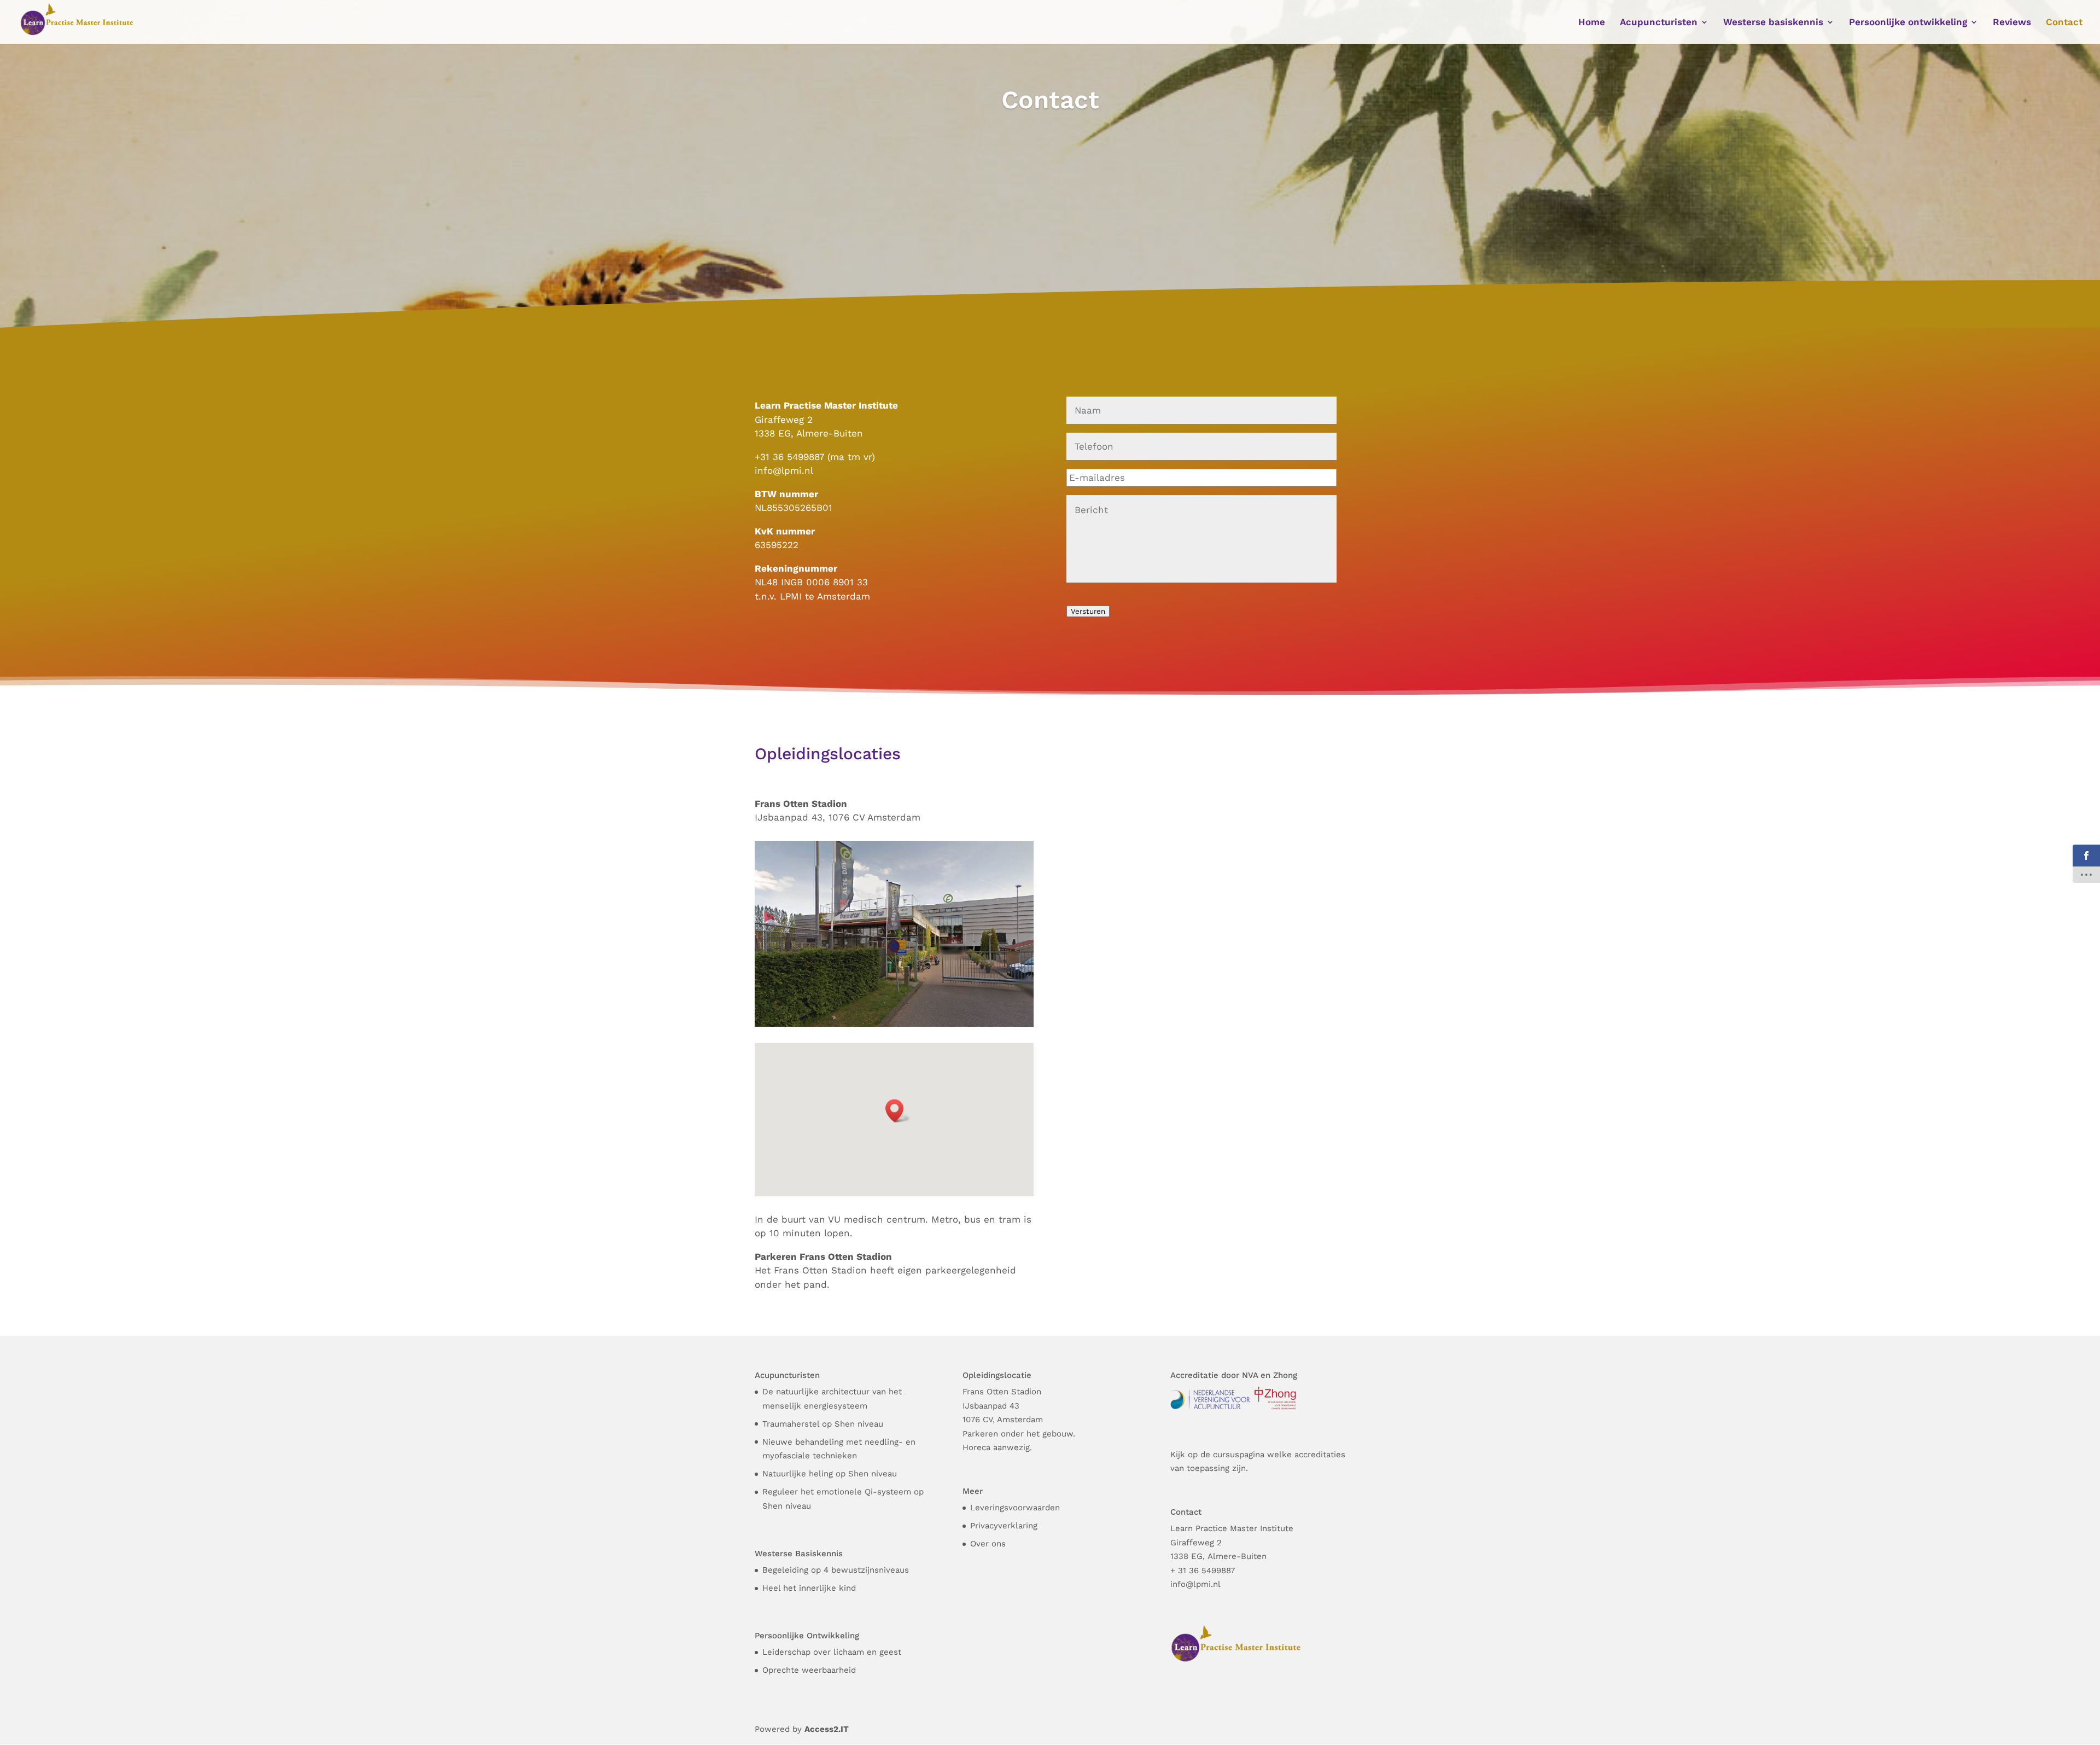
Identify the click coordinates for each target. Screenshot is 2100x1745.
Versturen (1088, 611)
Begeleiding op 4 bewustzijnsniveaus (836, 1570)
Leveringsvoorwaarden (1015, 1508)
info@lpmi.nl (784, 470)
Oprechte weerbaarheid (809, 1670)
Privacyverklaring (1004, 1526)
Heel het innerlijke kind (809, 1588)
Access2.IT (827, 1729)
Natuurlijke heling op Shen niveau (830, 1474)
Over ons (988, 1544)
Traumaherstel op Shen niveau (823, 1424)
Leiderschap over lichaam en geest (832, 1652)
